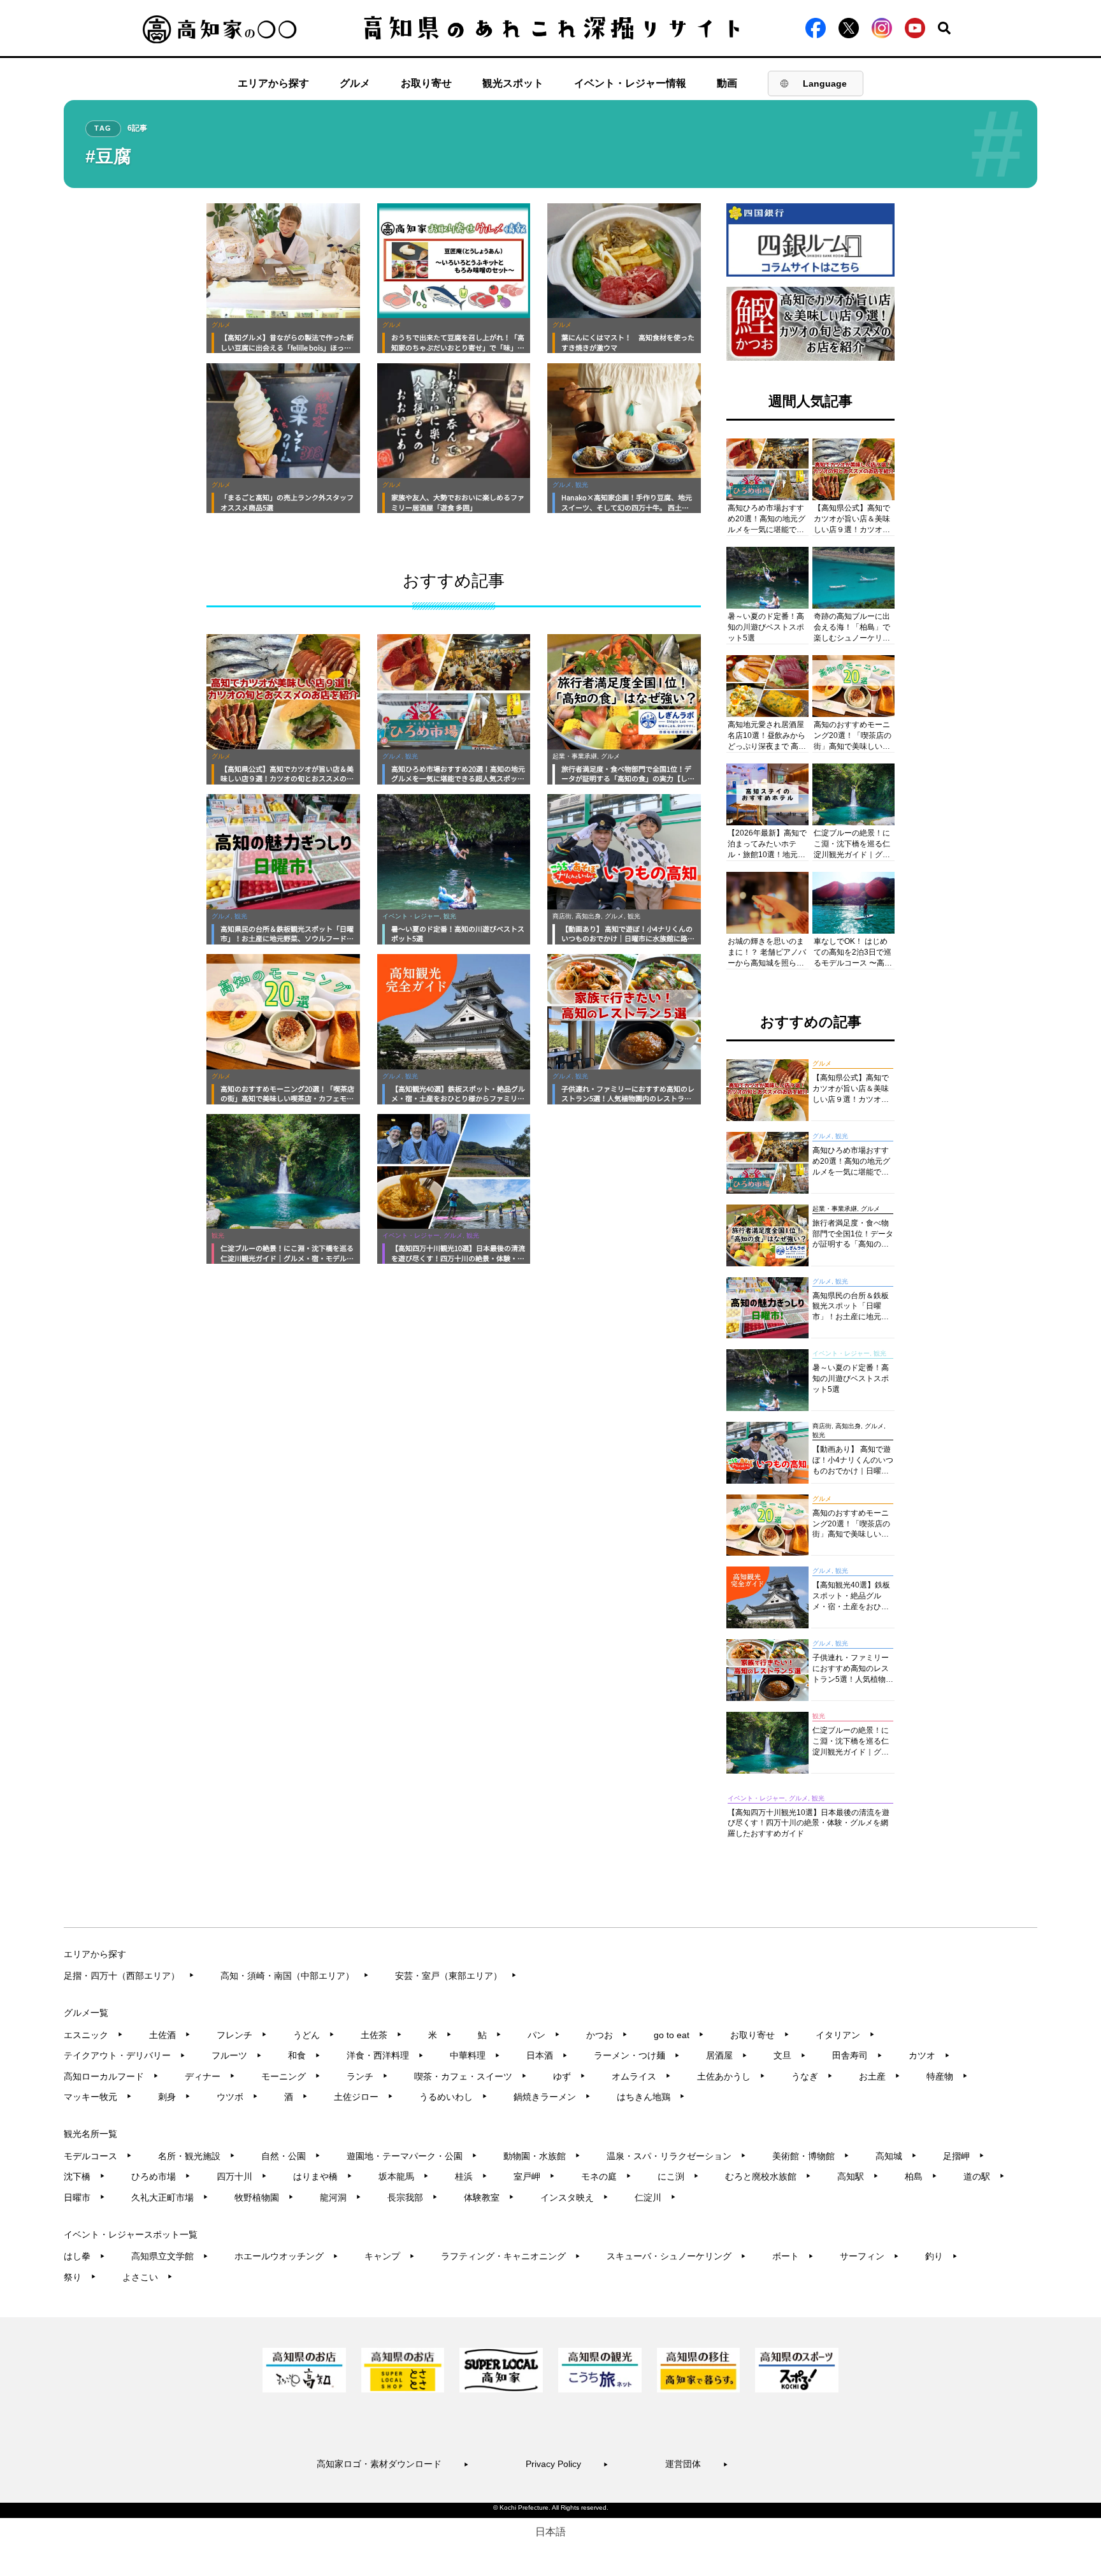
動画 (727, 83)
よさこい (148, 2277)
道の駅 (984, 2176)
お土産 (880, 2076)
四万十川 (242, 2176)
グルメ (355, 83)
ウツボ (237, 2097)
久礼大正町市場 (170, 2197)
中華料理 (475, 2055)
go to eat (679, 2035)
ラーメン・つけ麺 (637, 2055)
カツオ (929, 2055)
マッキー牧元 (98, 2097)
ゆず (569, 2076)
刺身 (174, 2097)
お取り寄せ (426, 83)
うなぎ (812, 2076)
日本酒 (547, 2055)
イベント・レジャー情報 (630, 83)
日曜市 (84, 2197)
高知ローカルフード (111, 2076)
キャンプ (390, 2256)
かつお (607, 2035)
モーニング (291, 2076)
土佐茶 (381, 2035)
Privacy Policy (567, 2464)
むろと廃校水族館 (768, 2176)
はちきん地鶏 (651, 2097)
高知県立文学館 (170, 2256)
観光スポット (513, 83)
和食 (304, 2055)
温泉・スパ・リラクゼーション (676, 2156)
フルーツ (237, 2055)
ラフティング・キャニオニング (511, 2256)
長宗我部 (413, 2197)
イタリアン (845, 2035)
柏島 (921, 2176)
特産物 (947, 2076)
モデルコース (98, 2156)
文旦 (790, 2055)
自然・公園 (291, 2156)
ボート (793, 2256)
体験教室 (489, 2197)
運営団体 (697, 2464)
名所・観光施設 (197, 2156)
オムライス (641, 2076)
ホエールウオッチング (286, 2256)
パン (544, 2035)
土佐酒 (170, 2035)
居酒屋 (727, 2055)
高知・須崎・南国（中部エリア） (295, 1976)
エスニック (93, 2035)
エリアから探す (273, 83)
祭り (80, 2277)
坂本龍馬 (404, 2176)
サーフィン (869, 2256)
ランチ (367, 2076)
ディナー (210, 2076)
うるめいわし (453, 2097)
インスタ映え (574, 2197)
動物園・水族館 (542, 2156)
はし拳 (84, 2256)
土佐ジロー (363, 2097)
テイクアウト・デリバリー (125, 2055)
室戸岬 (534, 2176)
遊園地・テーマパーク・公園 (412, 2156)
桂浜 (471, 2176)
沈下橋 (84, 2176)
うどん (314, 2035)
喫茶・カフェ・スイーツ (471, 2076)
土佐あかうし (731, 2076)
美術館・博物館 (811, 2156)
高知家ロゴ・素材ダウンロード (393, 2464)
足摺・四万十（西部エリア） (129, 1976)
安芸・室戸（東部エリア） (456, 1976)
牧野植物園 (264, 2197)
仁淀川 (655, 2197)
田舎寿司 (857, 2055)
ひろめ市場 (161, 2176)
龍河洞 (341, 2197)
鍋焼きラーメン (552, 2097)
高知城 (896, 2156)
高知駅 (858, 2176)
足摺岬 (964, 2156)
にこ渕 (678, 2176)
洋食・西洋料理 (385, 2055)
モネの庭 (606, 2176)
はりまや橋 (323, 2176)
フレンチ (242, 2035)
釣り (941, 2256)
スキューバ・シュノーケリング (676, 2256)
